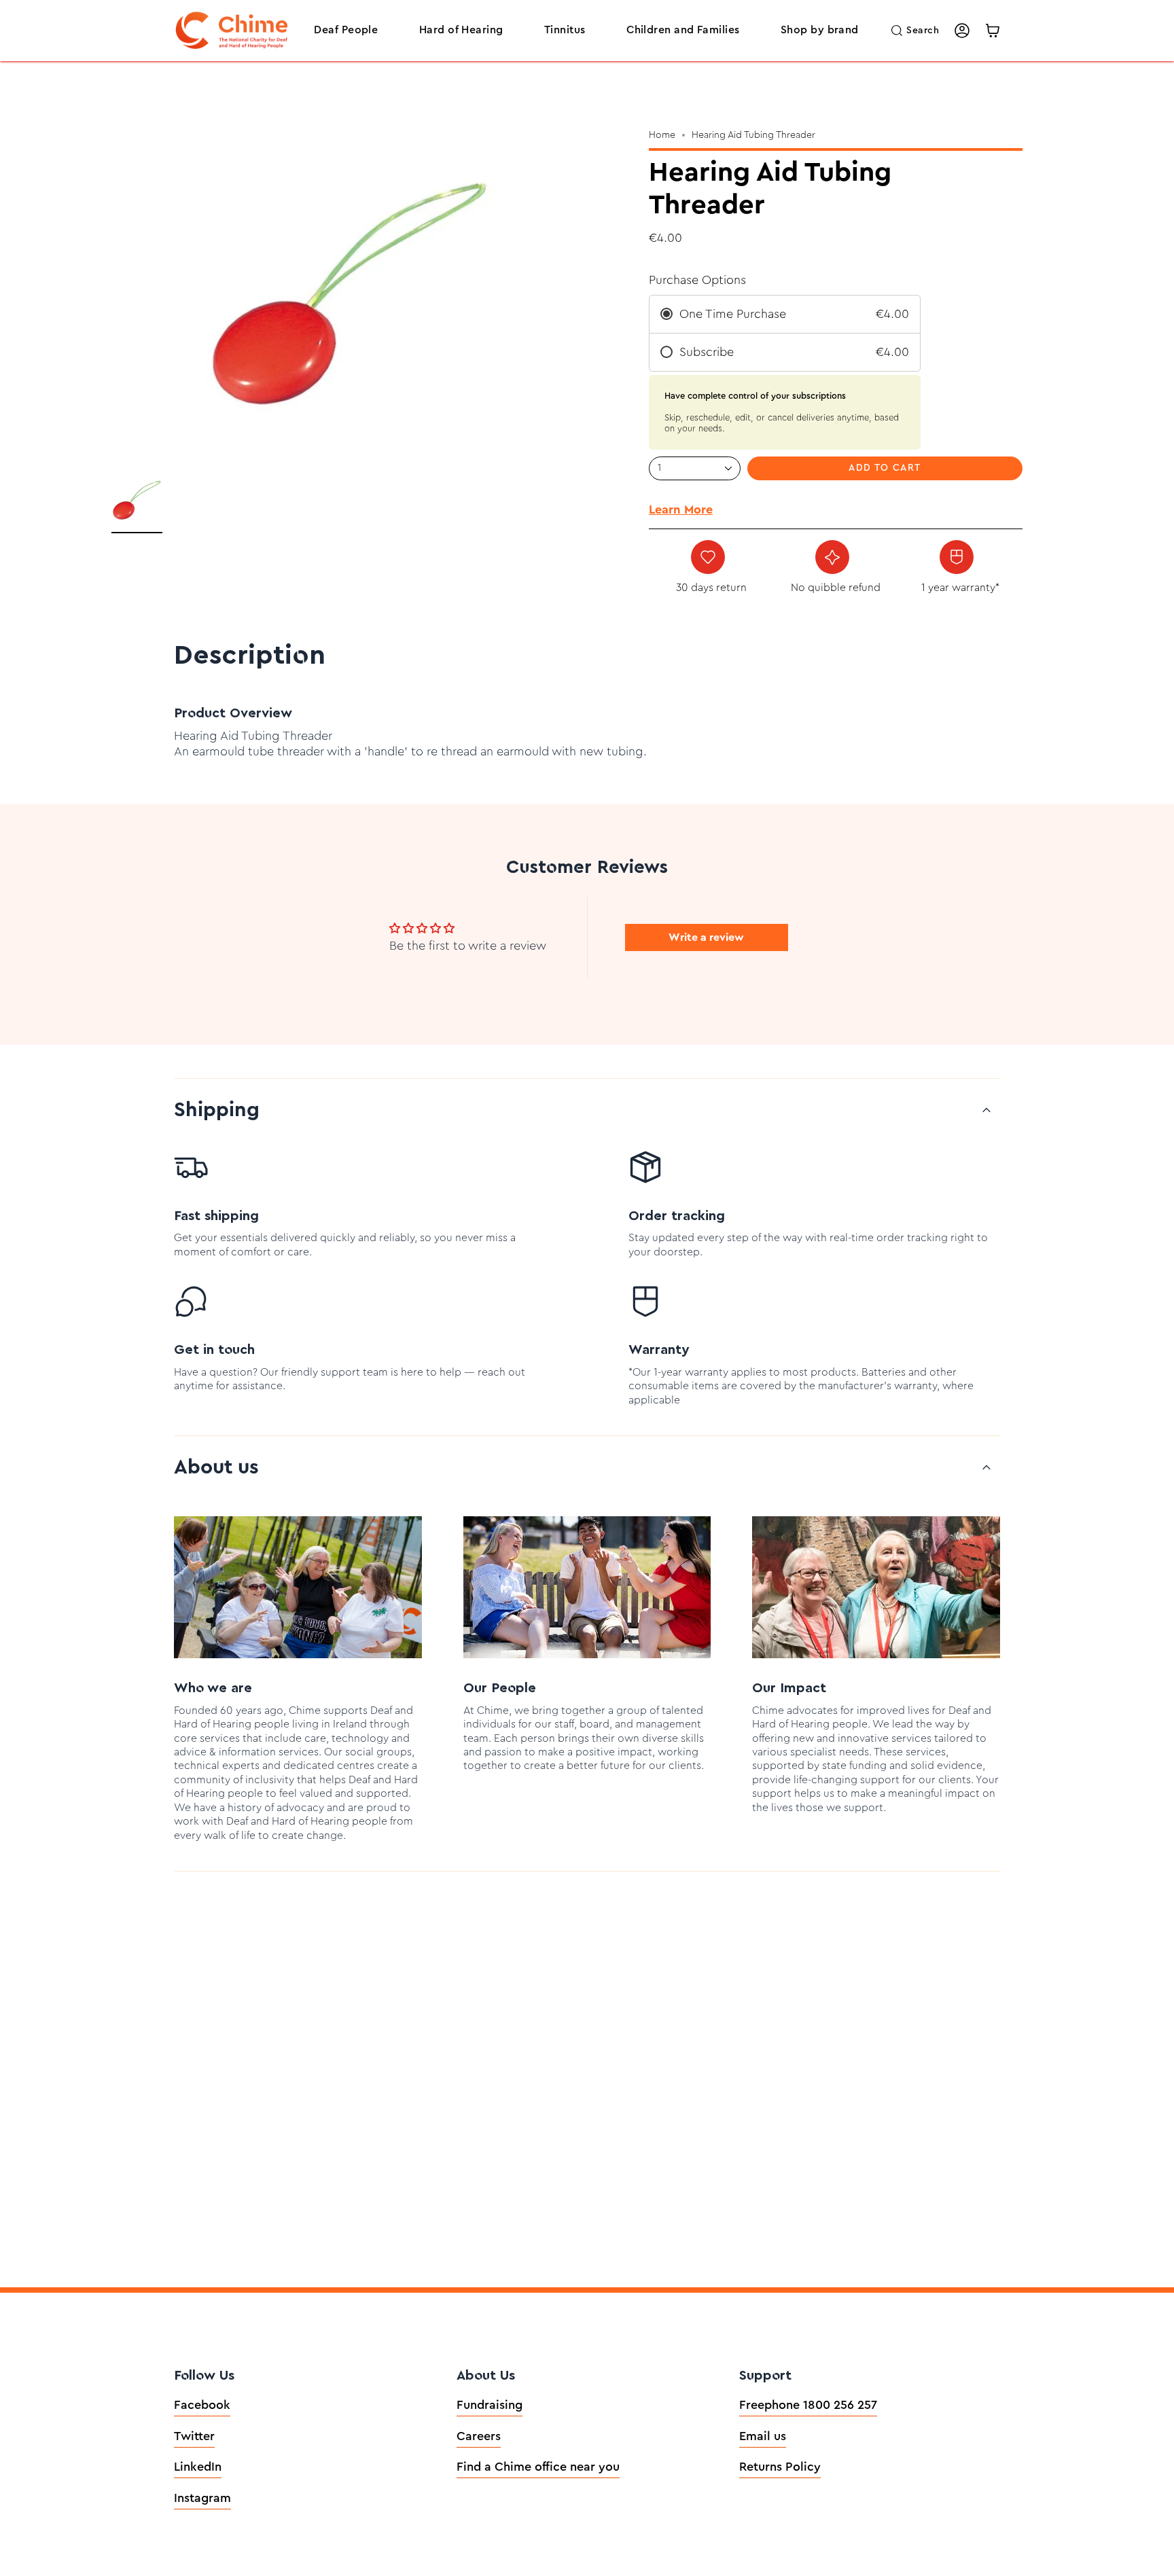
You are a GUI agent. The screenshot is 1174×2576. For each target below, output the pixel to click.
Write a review (706, 937)
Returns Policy (780, 2467)
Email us (763, 2436)
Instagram (202, 2498)
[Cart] (993, 31)
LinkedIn (198, 2467)
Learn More (681, 509)
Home (662, 135)
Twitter (194, 2436)
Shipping (217, 1110)
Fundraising (490, 2405)
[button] (346, 31)
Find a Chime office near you (538, 2467)
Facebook (202, 2405)
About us (216, 1467)
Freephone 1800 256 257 (808, 2405)
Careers (479, 2436)
